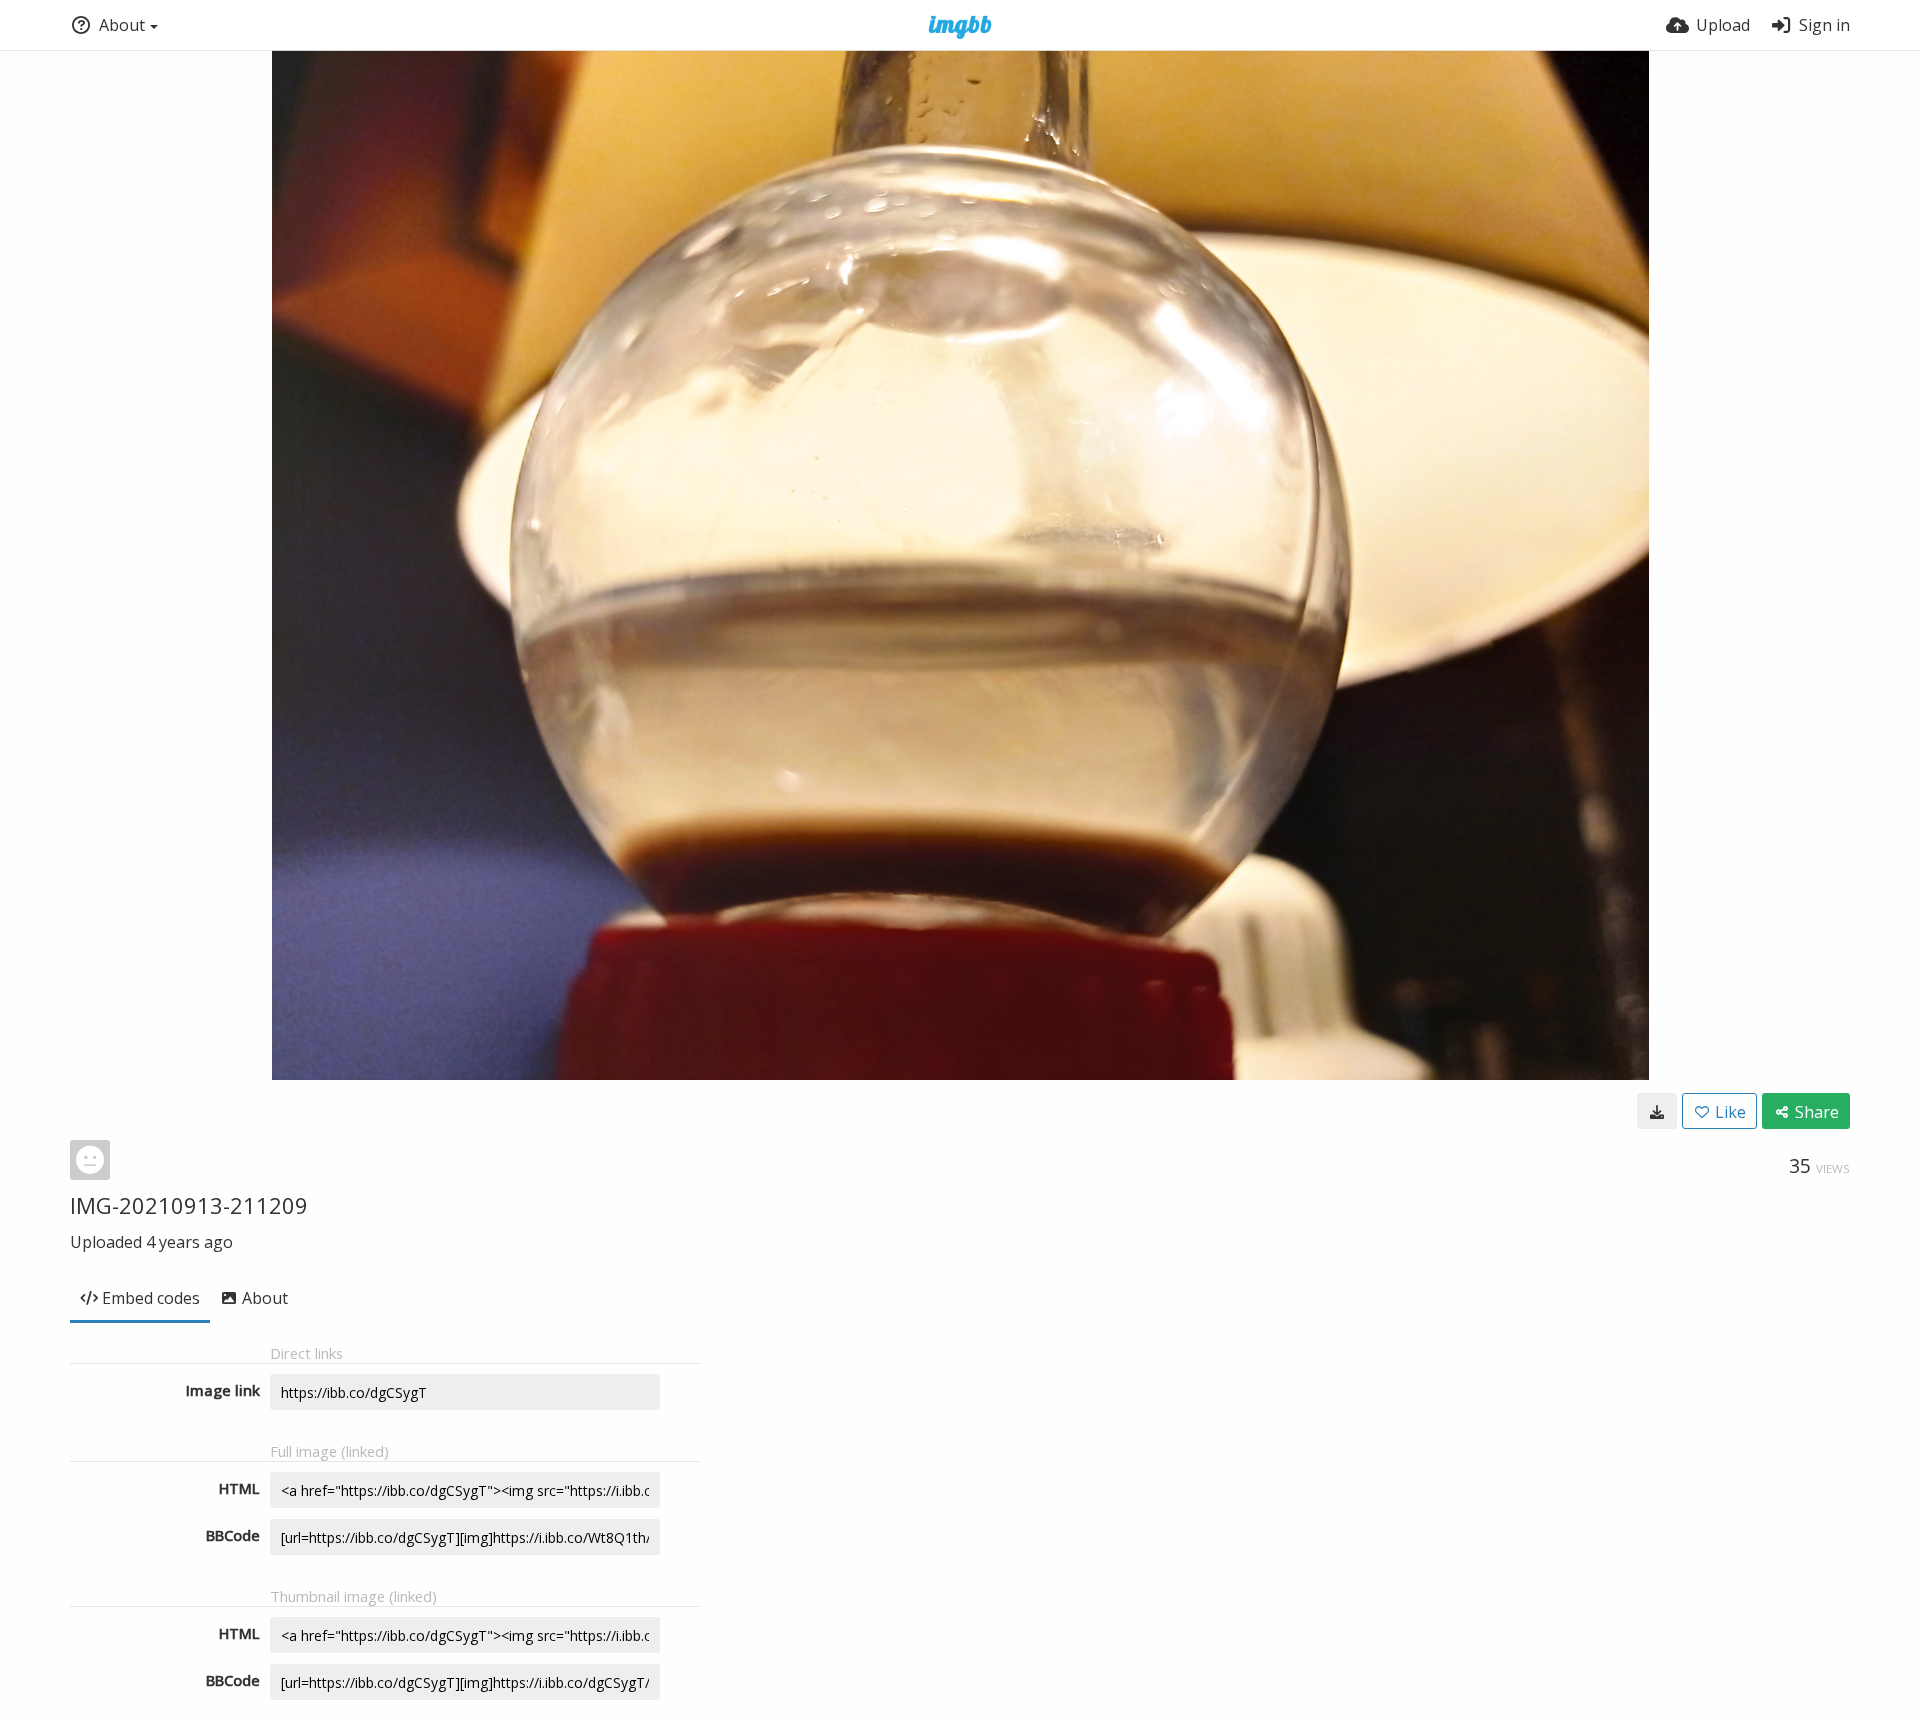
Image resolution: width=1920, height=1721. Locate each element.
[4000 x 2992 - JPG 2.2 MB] (1657, 1111)
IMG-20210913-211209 (189, 1205)
